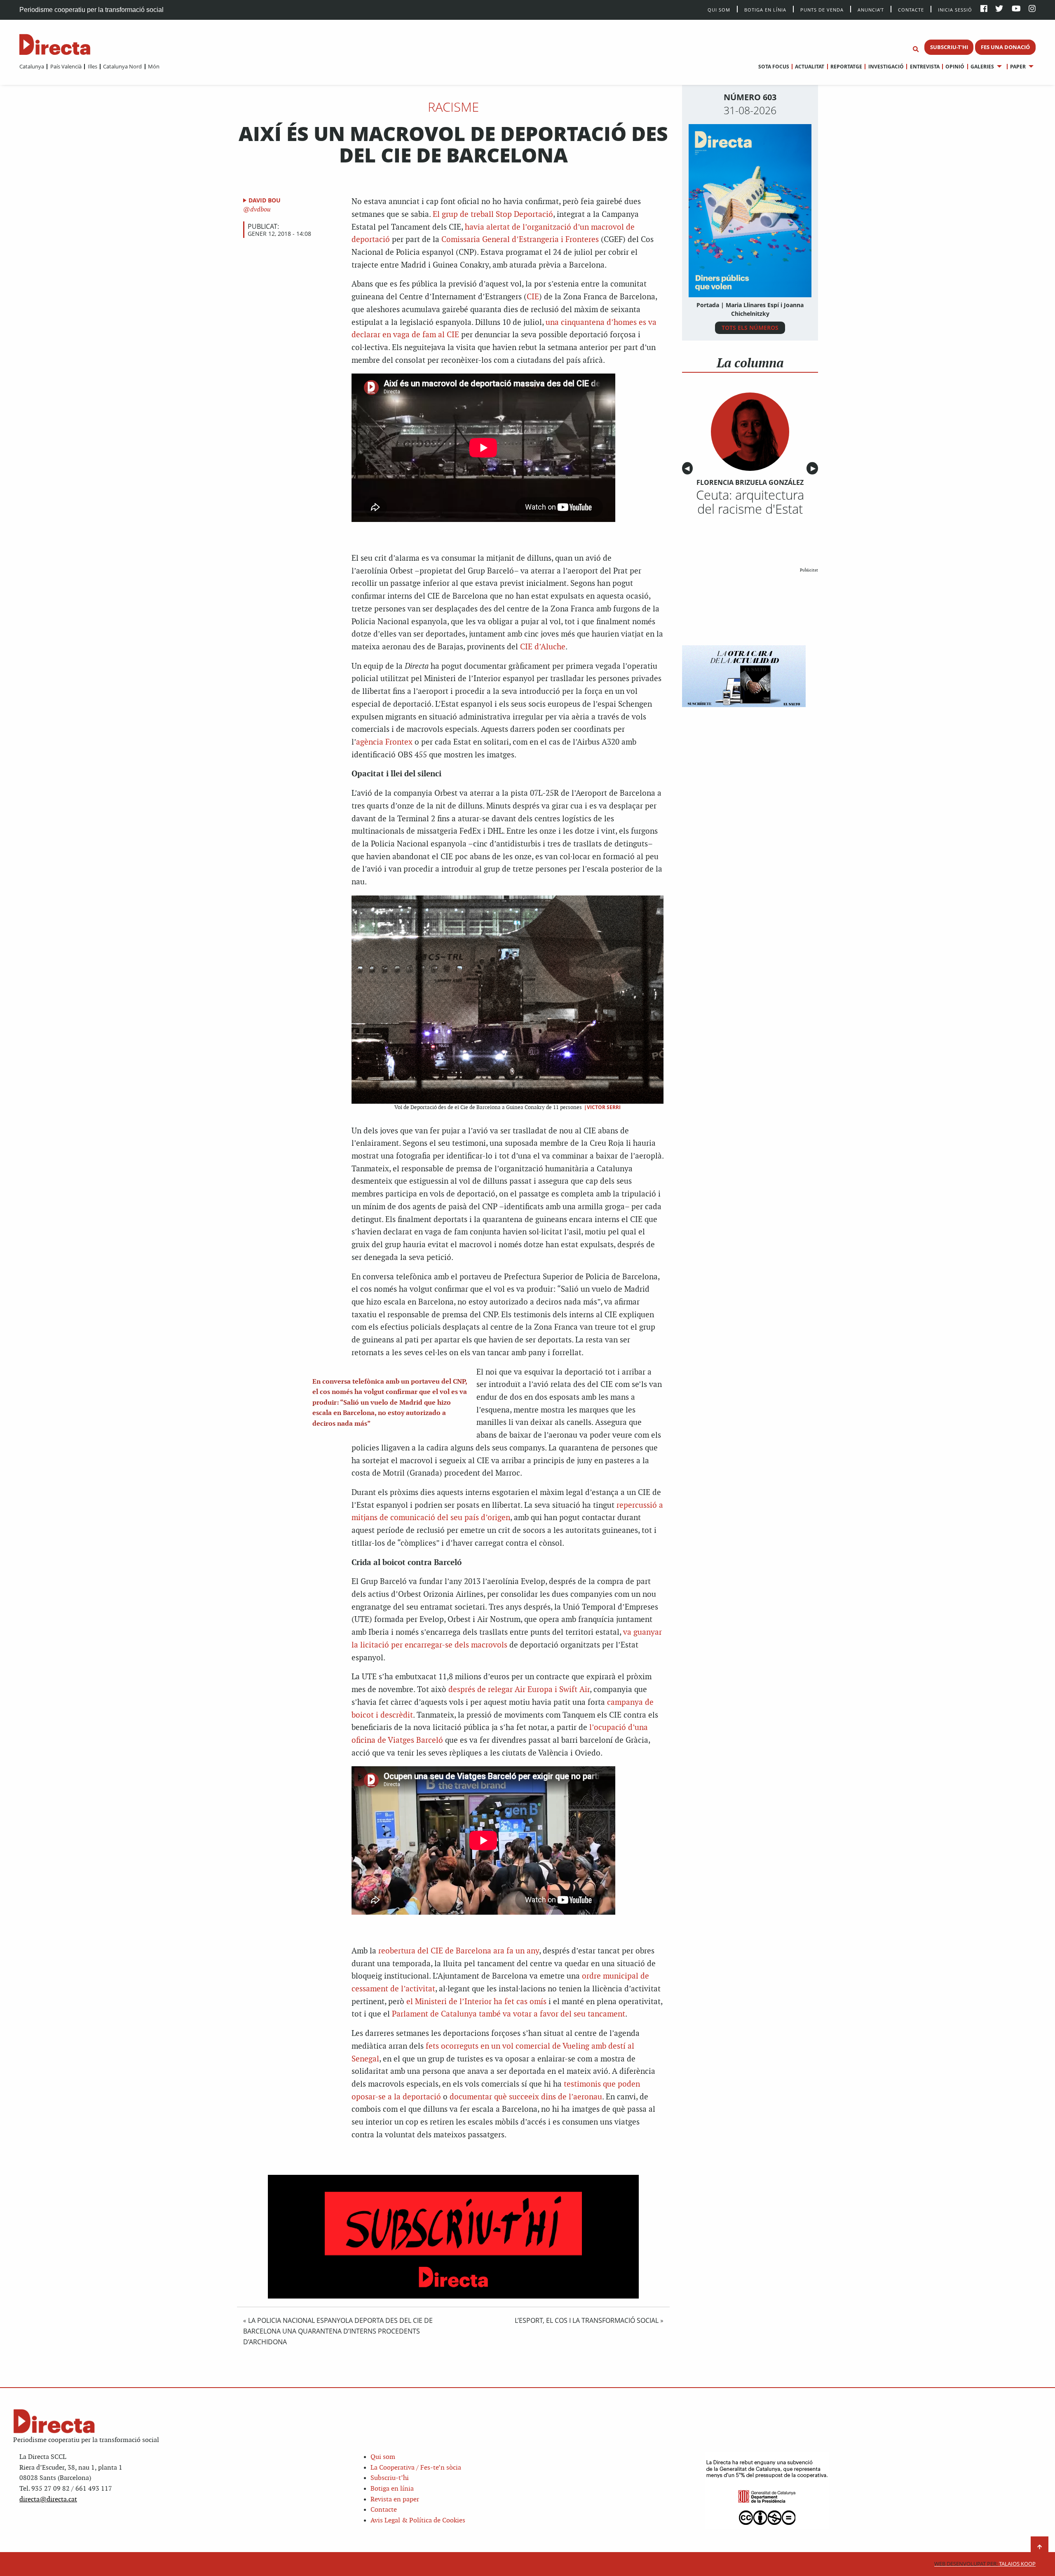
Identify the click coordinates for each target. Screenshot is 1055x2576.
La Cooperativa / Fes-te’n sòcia (416, 2468)
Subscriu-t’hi (390, 2478)
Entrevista (925, 67)
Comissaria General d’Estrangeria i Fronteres (520, 240)
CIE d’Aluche (543, 647)
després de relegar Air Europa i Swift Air (519, 1690)
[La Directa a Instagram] (1032, 9)
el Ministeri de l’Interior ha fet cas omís (476, 2002)
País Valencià (66, 66)
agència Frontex (384, 742)
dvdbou (260, 210)
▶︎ (814, 468)
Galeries (982, 67)
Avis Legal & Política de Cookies (418, 2521)
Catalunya (32, 66)
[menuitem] (32, 66)
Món (154, 66)
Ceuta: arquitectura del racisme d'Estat (750, 502)
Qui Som (719, 10)
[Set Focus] (916, 49)
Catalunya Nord (122, 66)
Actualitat (810, 67)
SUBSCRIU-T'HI (949, 47)
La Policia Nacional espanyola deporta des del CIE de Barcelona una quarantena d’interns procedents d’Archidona (338, 2331)
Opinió (955, 67)
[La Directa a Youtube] (1016, 9)
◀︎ (689, 468)
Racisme (453, 107)
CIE (533, 297)
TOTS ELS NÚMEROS (750, 328)
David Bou (265, 200)
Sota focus (774, 67)
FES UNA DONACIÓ (1005, 47)
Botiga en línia (765, 9)
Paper (1018, 67)
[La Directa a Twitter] (999, 9)
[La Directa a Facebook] (984, 9)
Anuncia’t (871, 9)
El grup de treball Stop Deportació (493, 215)
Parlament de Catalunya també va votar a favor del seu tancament (509, 2014)
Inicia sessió (955, 9)
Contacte (911, 9)
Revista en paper (395, 2500)
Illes (92, 66)
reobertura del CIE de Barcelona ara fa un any (459, 1951)
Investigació (886, 67)
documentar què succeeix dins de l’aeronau (526, 2097)
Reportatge (846, 67)
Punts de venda (822, 9)
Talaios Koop (985, 2564)
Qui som (383, 2457)
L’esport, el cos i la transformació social (587, 2320)
